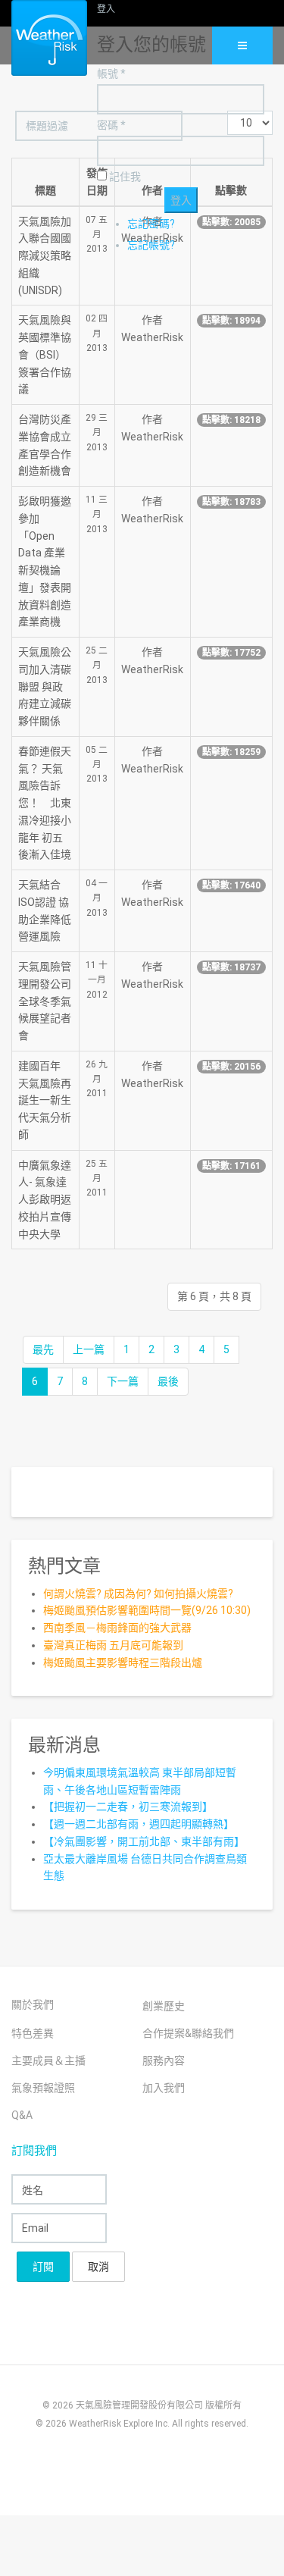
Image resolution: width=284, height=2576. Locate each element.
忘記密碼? (151, 224)
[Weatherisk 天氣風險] (38, 38)
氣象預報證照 (43, 2088)
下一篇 (123, 1381)
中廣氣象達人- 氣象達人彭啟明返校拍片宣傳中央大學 (45, 1200)
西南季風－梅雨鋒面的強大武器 (117, 1628)
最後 (168, 1381)
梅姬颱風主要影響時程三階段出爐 (123, 1662)
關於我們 (33, 2004)
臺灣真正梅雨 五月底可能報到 (113, 1645)
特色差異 (33, 2033)
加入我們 (164, 2088)
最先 (43, 1349)
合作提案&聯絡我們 (188, 2033)
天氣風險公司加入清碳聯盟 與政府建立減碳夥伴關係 (45, 686)
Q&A (22, 2115)
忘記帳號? (151, 245)
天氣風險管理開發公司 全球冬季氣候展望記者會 (45, 1001)
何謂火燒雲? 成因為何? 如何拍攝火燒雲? (138, 1594)
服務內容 (164, 2060)
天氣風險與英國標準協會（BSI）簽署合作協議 (45, 354)
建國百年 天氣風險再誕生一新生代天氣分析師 (45, 1100)
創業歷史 (164, 2006)
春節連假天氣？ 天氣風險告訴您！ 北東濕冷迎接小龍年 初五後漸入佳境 (45, 803)
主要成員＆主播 (48, 2060)
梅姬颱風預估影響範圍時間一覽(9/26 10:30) (147, 1610)
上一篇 (89, 1349)
